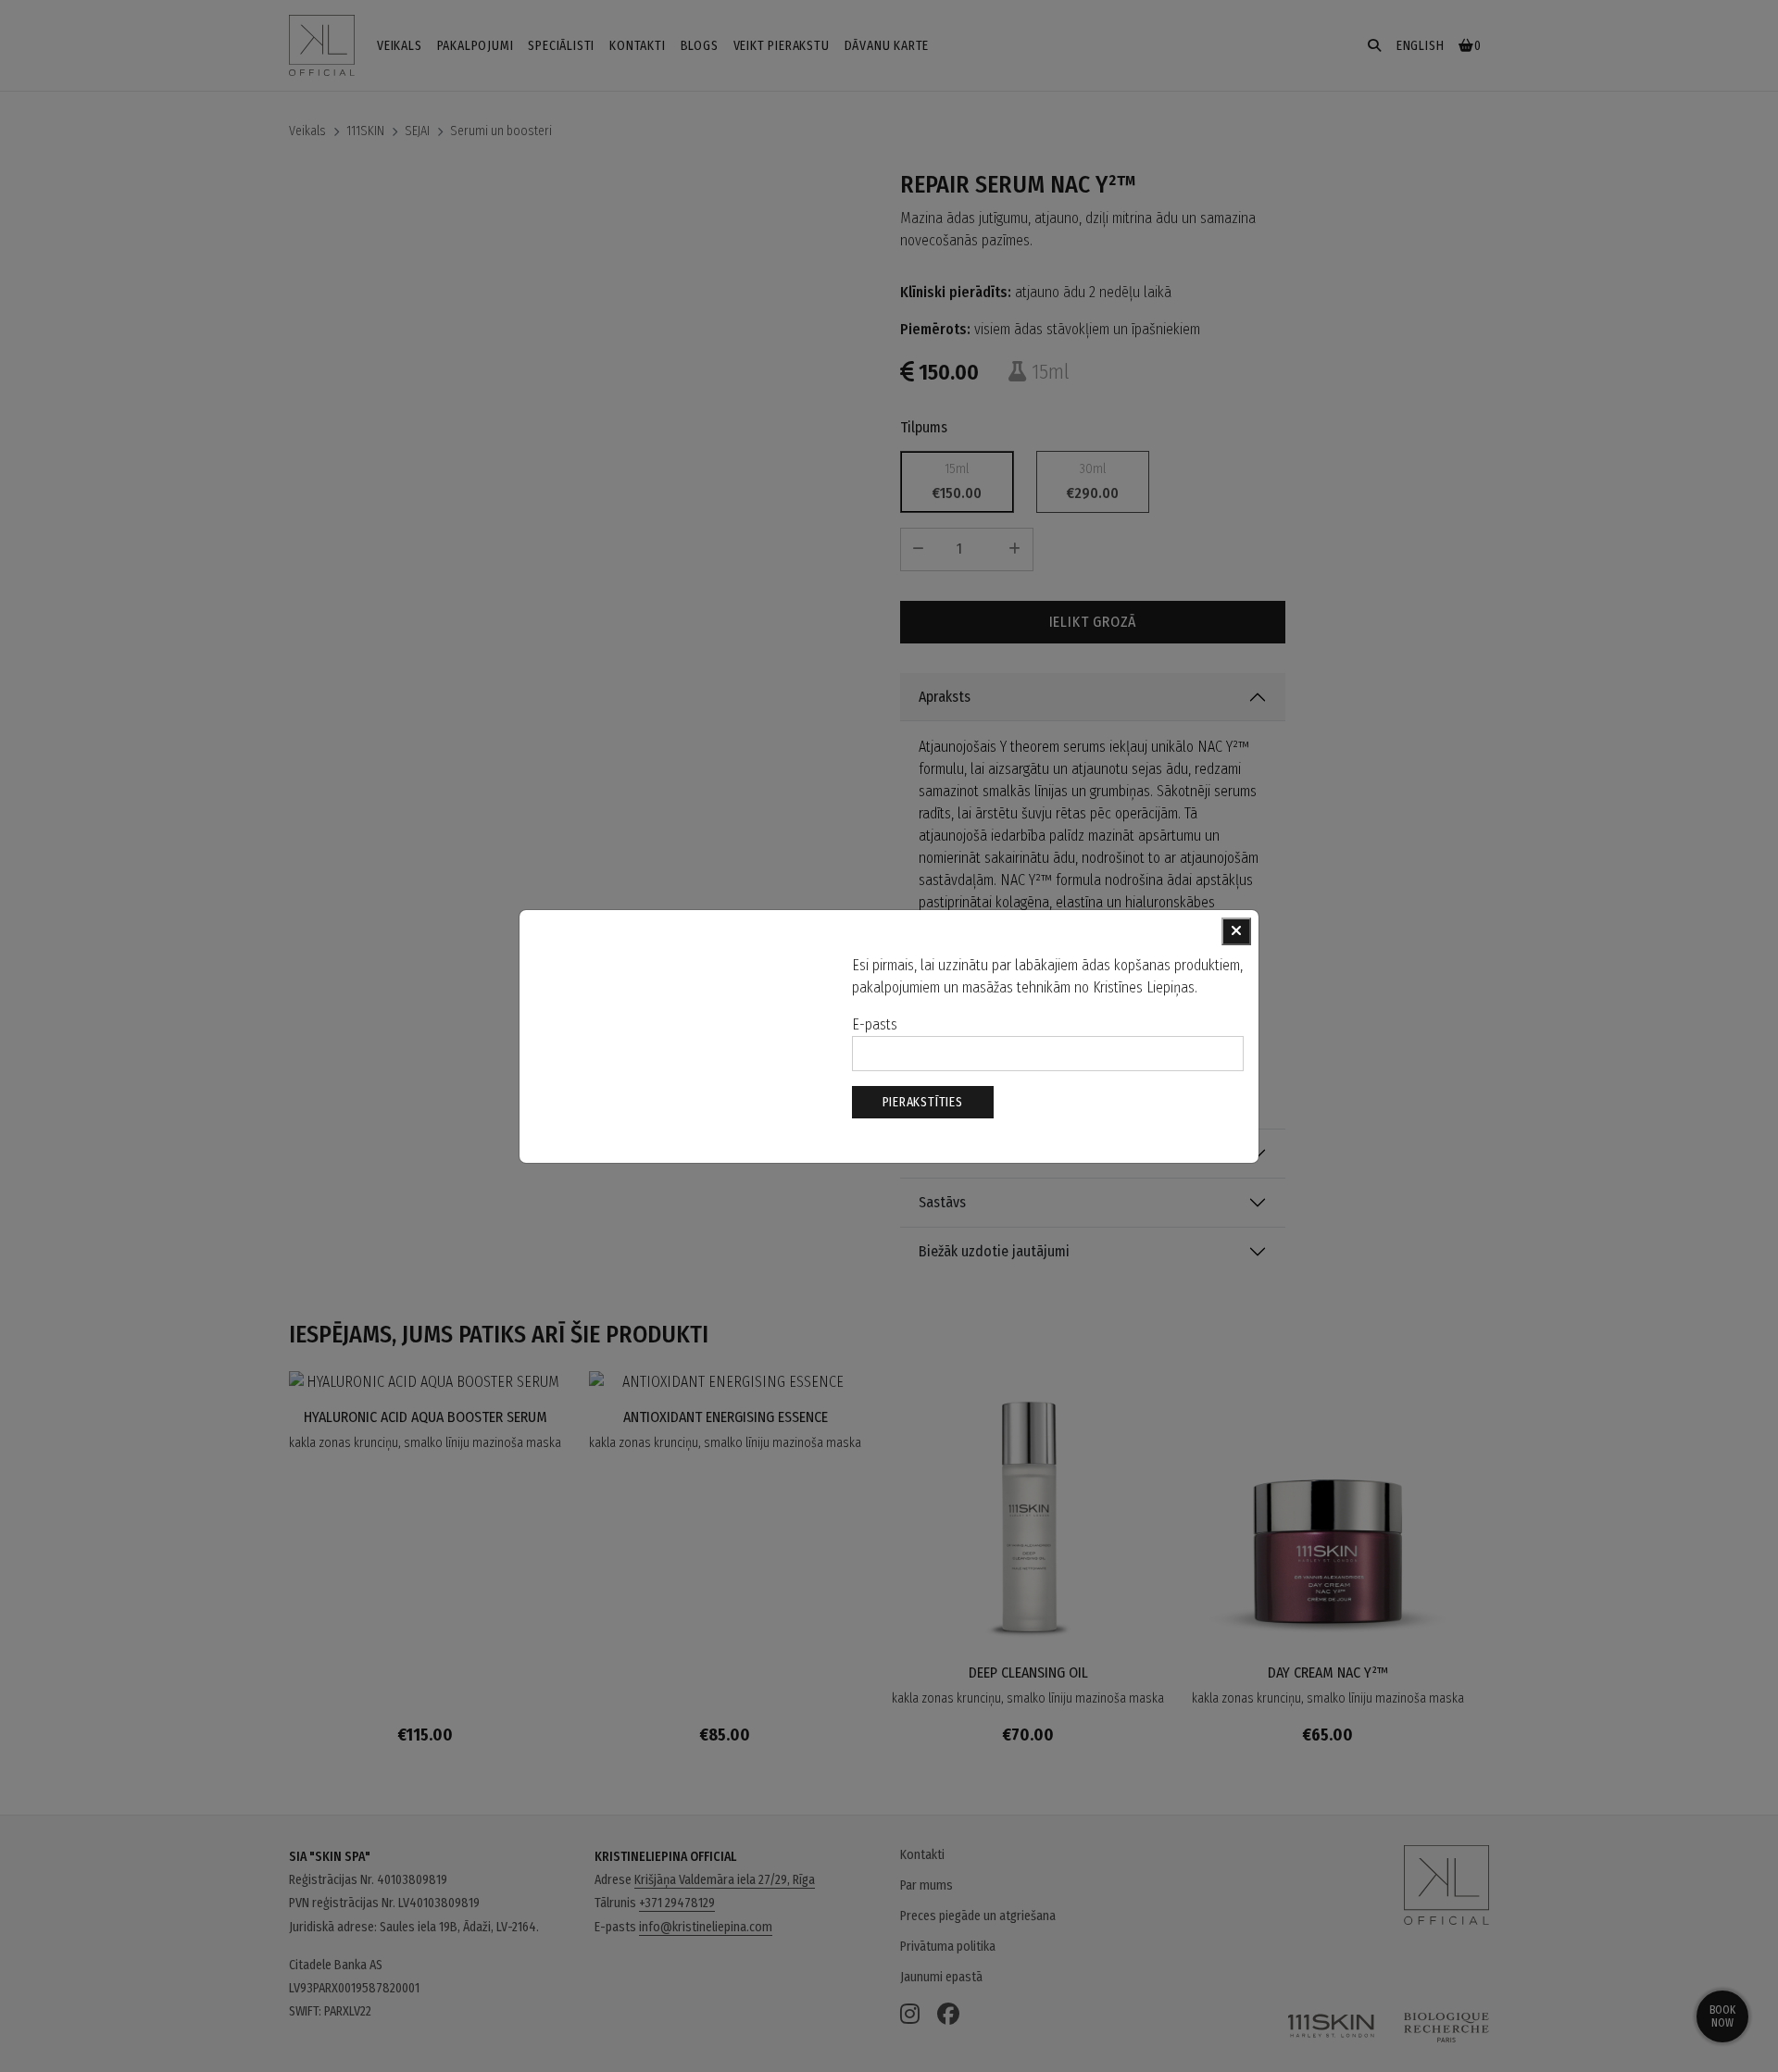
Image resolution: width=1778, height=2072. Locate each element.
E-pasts (875, 1024)
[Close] (1236, 931)
